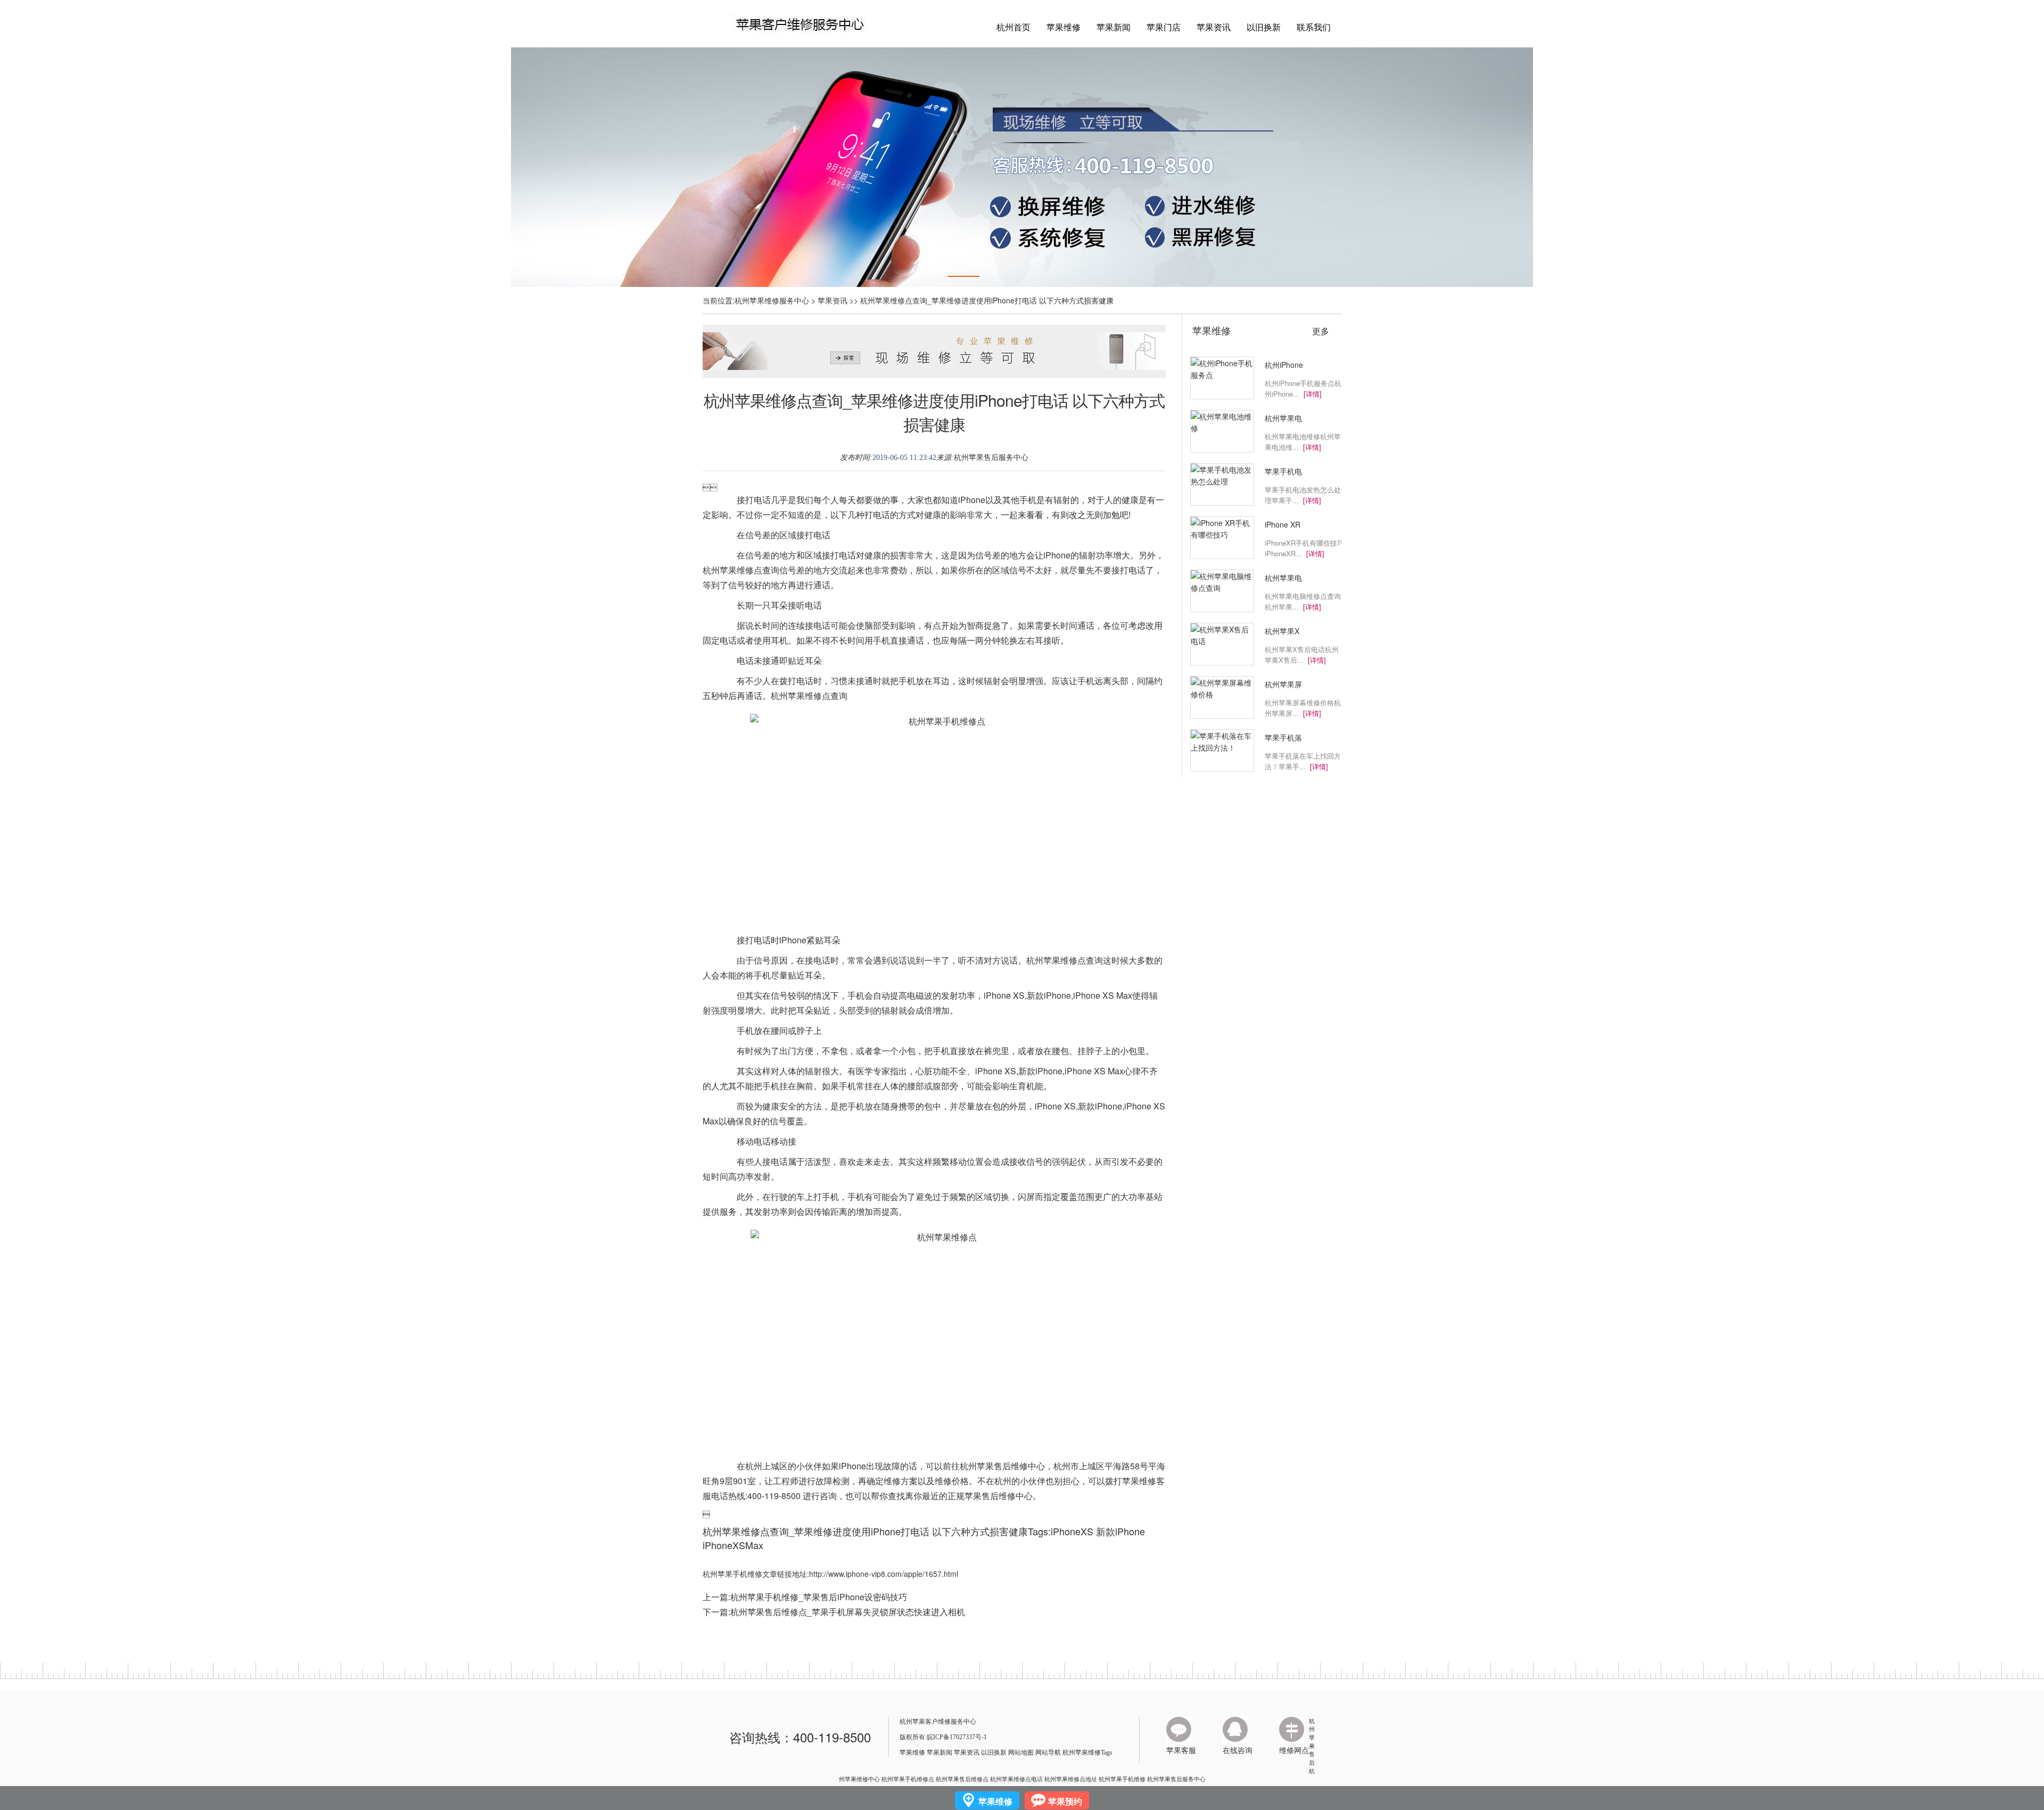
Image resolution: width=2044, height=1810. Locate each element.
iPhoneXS (1072, 1531)
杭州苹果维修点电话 (1016, 1779)
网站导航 (1048, 1753)
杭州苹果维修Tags (1087, 1753)
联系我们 (1314, 27)
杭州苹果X (1282, 631)
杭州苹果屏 (1283, 684)
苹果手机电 (1283, 471)
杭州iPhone (1284, 365)
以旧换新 (1264, 27)
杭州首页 (1013, 27)
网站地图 (1021, 1753)
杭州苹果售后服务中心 (991, 458)
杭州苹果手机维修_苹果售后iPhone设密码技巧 (819, 1597)
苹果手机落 (1283, 737)
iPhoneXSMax (733, 1545)
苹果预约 (1065, 1801)
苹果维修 (1064, 27)
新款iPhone (1120, 1531)
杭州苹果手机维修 (1122, 1779)
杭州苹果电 (1283, 418)
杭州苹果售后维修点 (962, 1779)
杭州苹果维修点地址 (1071, 1779)
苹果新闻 (1114, 27)
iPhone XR (1283, 524)
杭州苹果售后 (1312, 1742)
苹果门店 (1164, 27)
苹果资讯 (1214, 27)
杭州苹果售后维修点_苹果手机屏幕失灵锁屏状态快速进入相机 (848, 1612)
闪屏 (1026, 1196)
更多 (1321, 331)
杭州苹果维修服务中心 (772, 300)
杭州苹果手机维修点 (908, 1779)
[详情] (1313, 394)
